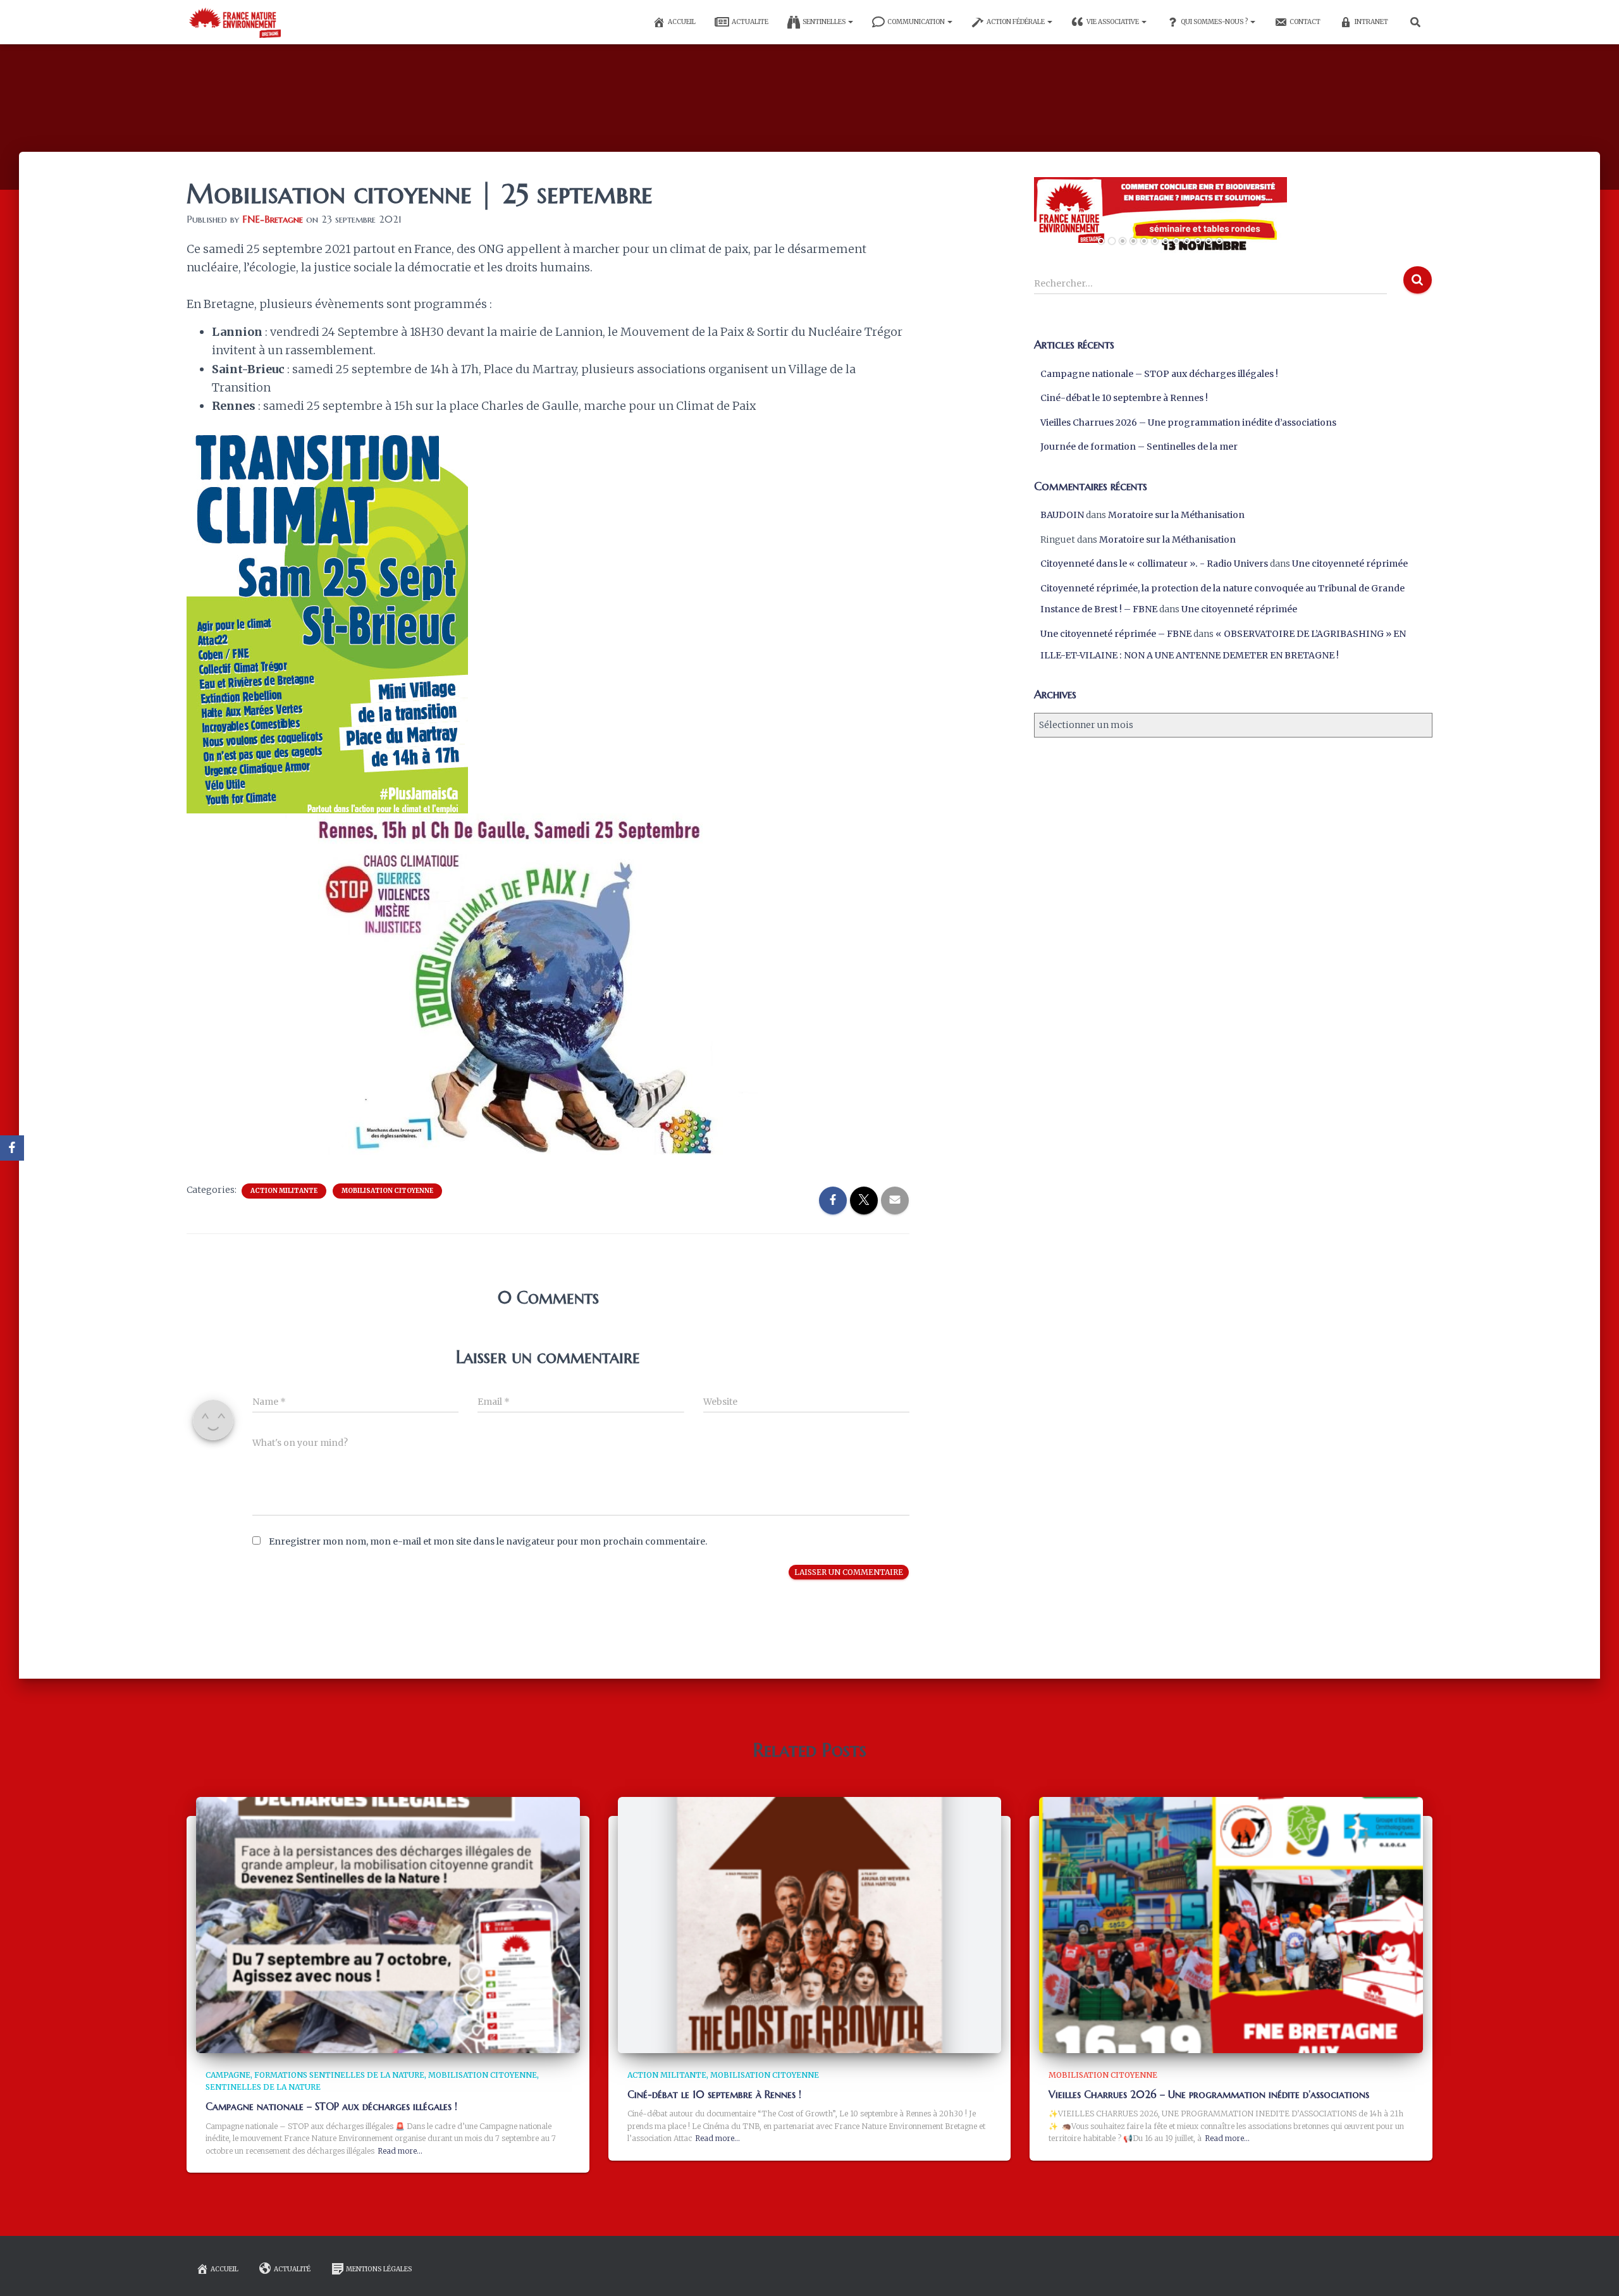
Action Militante (284, 1191)
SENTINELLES (825, 22)
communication (917, 22)
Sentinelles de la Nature (263, 2087)
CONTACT (1305, 22)
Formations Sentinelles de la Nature (339, 2075)
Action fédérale (1016, 22)
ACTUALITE (750, 22)
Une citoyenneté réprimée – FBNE (1116, 634)
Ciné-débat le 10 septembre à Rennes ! (1124, 398)
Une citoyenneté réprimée (1350, 564)
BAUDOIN (1062, 515)
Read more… (400, 2151)
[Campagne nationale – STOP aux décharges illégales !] (388, 1924)
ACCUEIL (682, 22)
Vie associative (1113, 22)
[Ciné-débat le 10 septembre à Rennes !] (810, 1924)
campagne (228, 2075)
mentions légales (379, 2269)
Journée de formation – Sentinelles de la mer (1139, 447)
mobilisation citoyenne (387, 1191)
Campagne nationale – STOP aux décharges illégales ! (1159, 374)
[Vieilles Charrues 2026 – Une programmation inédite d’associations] (1231, 1924)
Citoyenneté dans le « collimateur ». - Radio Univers (1154, 564)
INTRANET (1371, 22)
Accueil (225, 2269)
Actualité (292, 2269)
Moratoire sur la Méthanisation (1176, 515)
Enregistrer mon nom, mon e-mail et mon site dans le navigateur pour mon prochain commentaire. (488, 1541)
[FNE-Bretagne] (234, 22)
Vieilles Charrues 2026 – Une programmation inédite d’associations (1188, 423)
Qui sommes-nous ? (1215, 22)
